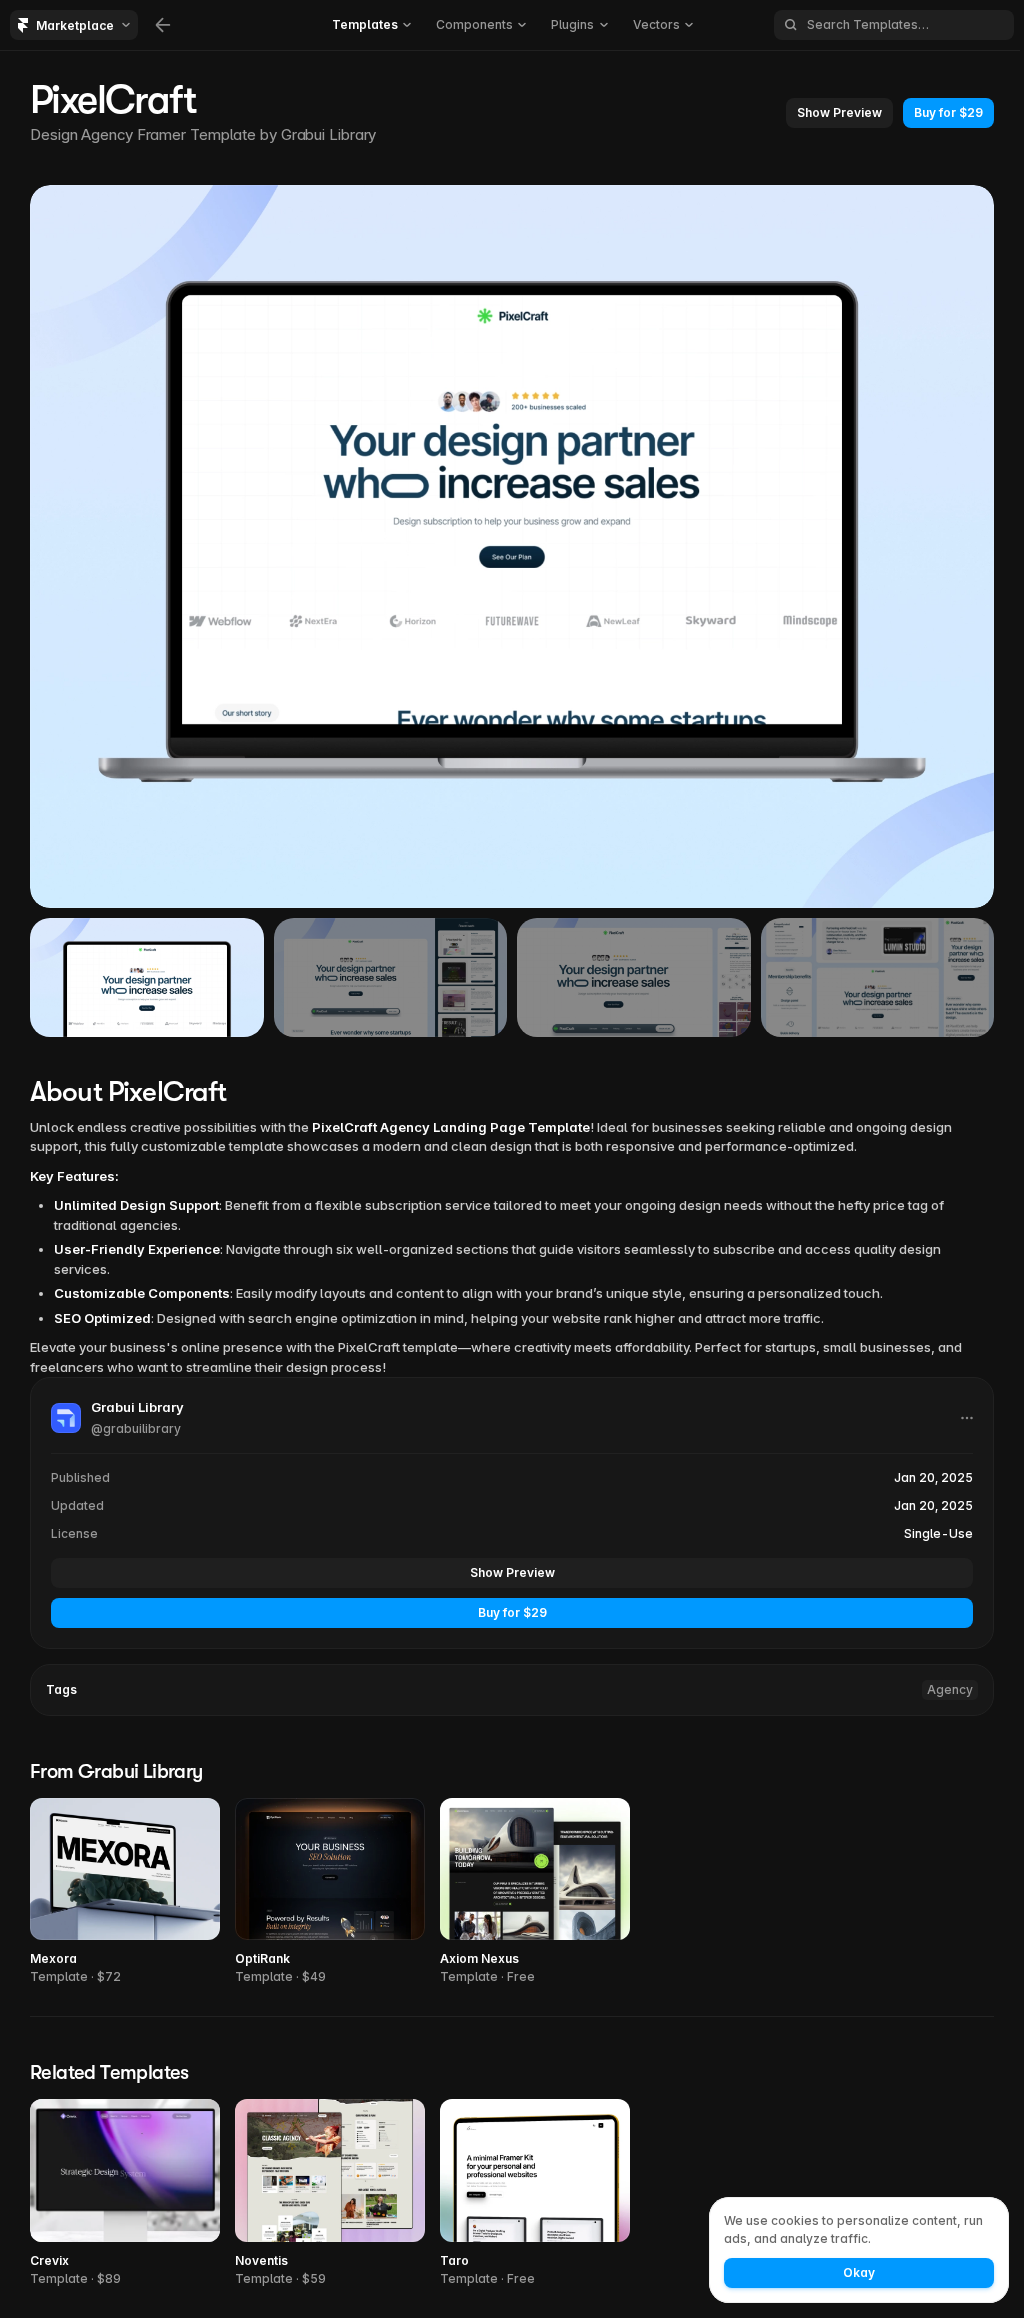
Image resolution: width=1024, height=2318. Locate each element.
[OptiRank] (330, 1892)
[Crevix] (125, 2193)
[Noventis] (330, 2193)
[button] (839, 113)
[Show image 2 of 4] (391, 977)
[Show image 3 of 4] (634, 977)
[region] (512, 546)
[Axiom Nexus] (535, 1892)
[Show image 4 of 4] (878, 977)
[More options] (967, 1418)
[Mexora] (125, 1892)
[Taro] (535, 2193)
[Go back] (163, 25)
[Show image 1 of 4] (147, 977)
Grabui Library (329, 134)
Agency (950, 1689)
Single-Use (938, 1533)
